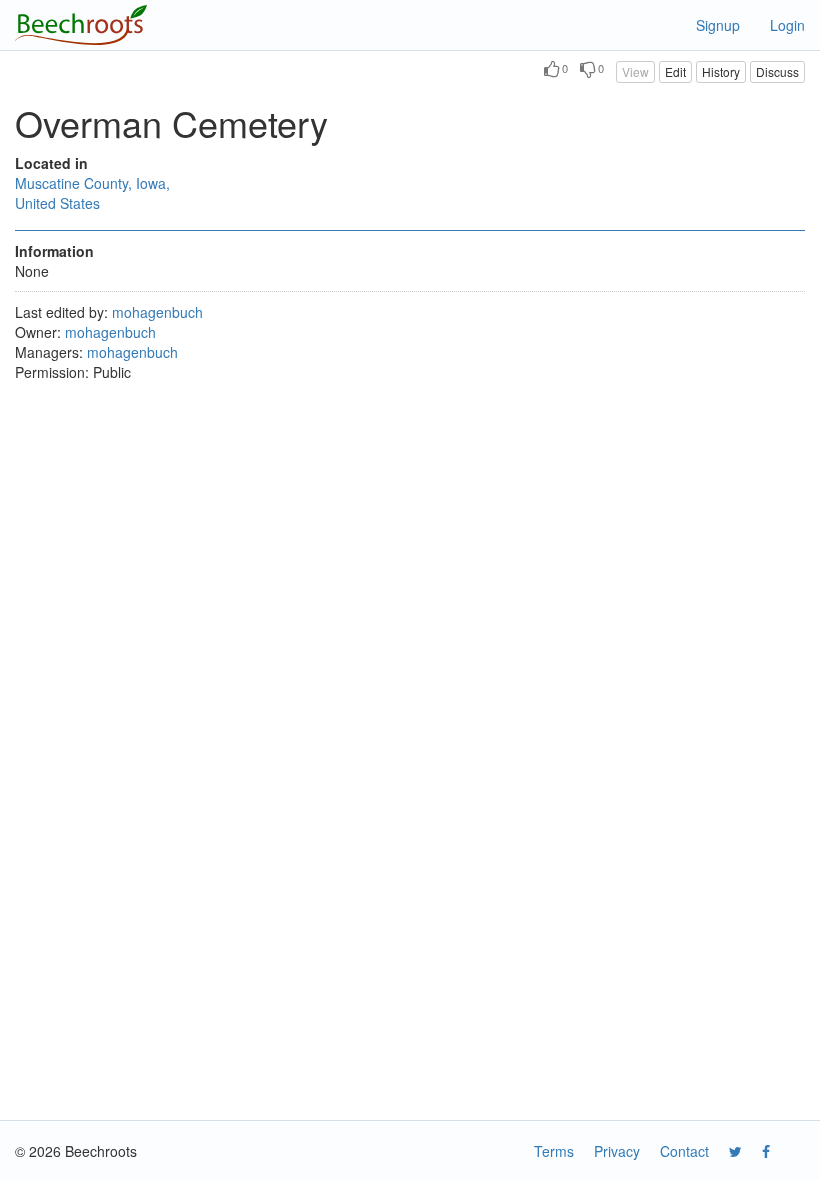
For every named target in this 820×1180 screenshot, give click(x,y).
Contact (684, 1151)
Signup (718, 25)
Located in (51, 163)
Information (54, 251)
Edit (675, 71)
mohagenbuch (157, 312)
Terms (554, 1151)
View (635, 71)
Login (787, 25)
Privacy (617, 1151)
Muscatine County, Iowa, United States (92, 193)
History (721, 71)
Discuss (777, 71)
